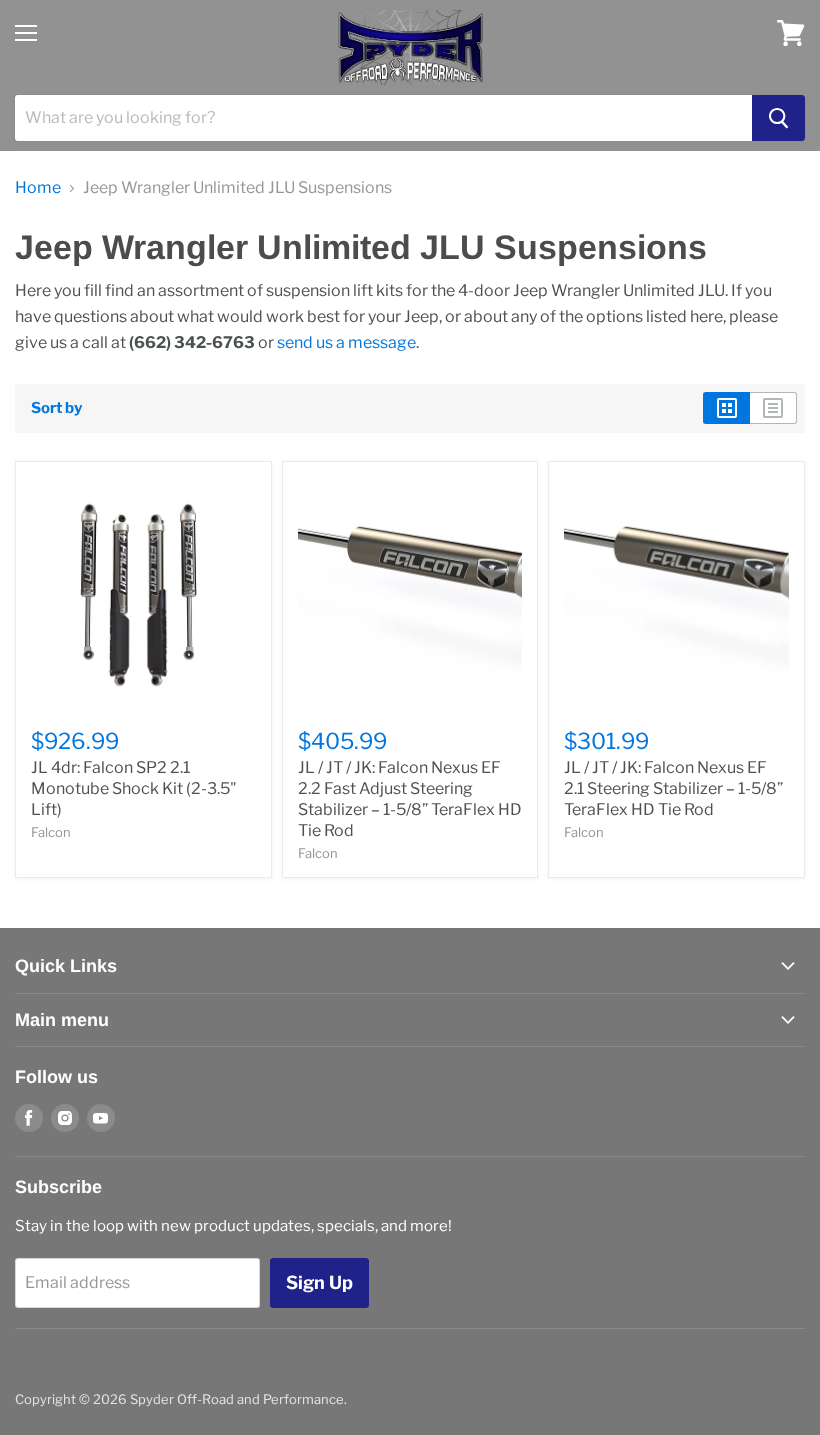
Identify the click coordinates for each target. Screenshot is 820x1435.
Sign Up (319, 1282)
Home (38, 188)
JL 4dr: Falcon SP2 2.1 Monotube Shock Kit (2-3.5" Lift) (134, 788)
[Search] (778, 118)
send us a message (346, 342)
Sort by (56, 408)
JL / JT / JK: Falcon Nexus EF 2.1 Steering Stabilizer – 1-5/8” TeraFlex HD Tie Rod (673, 788)
